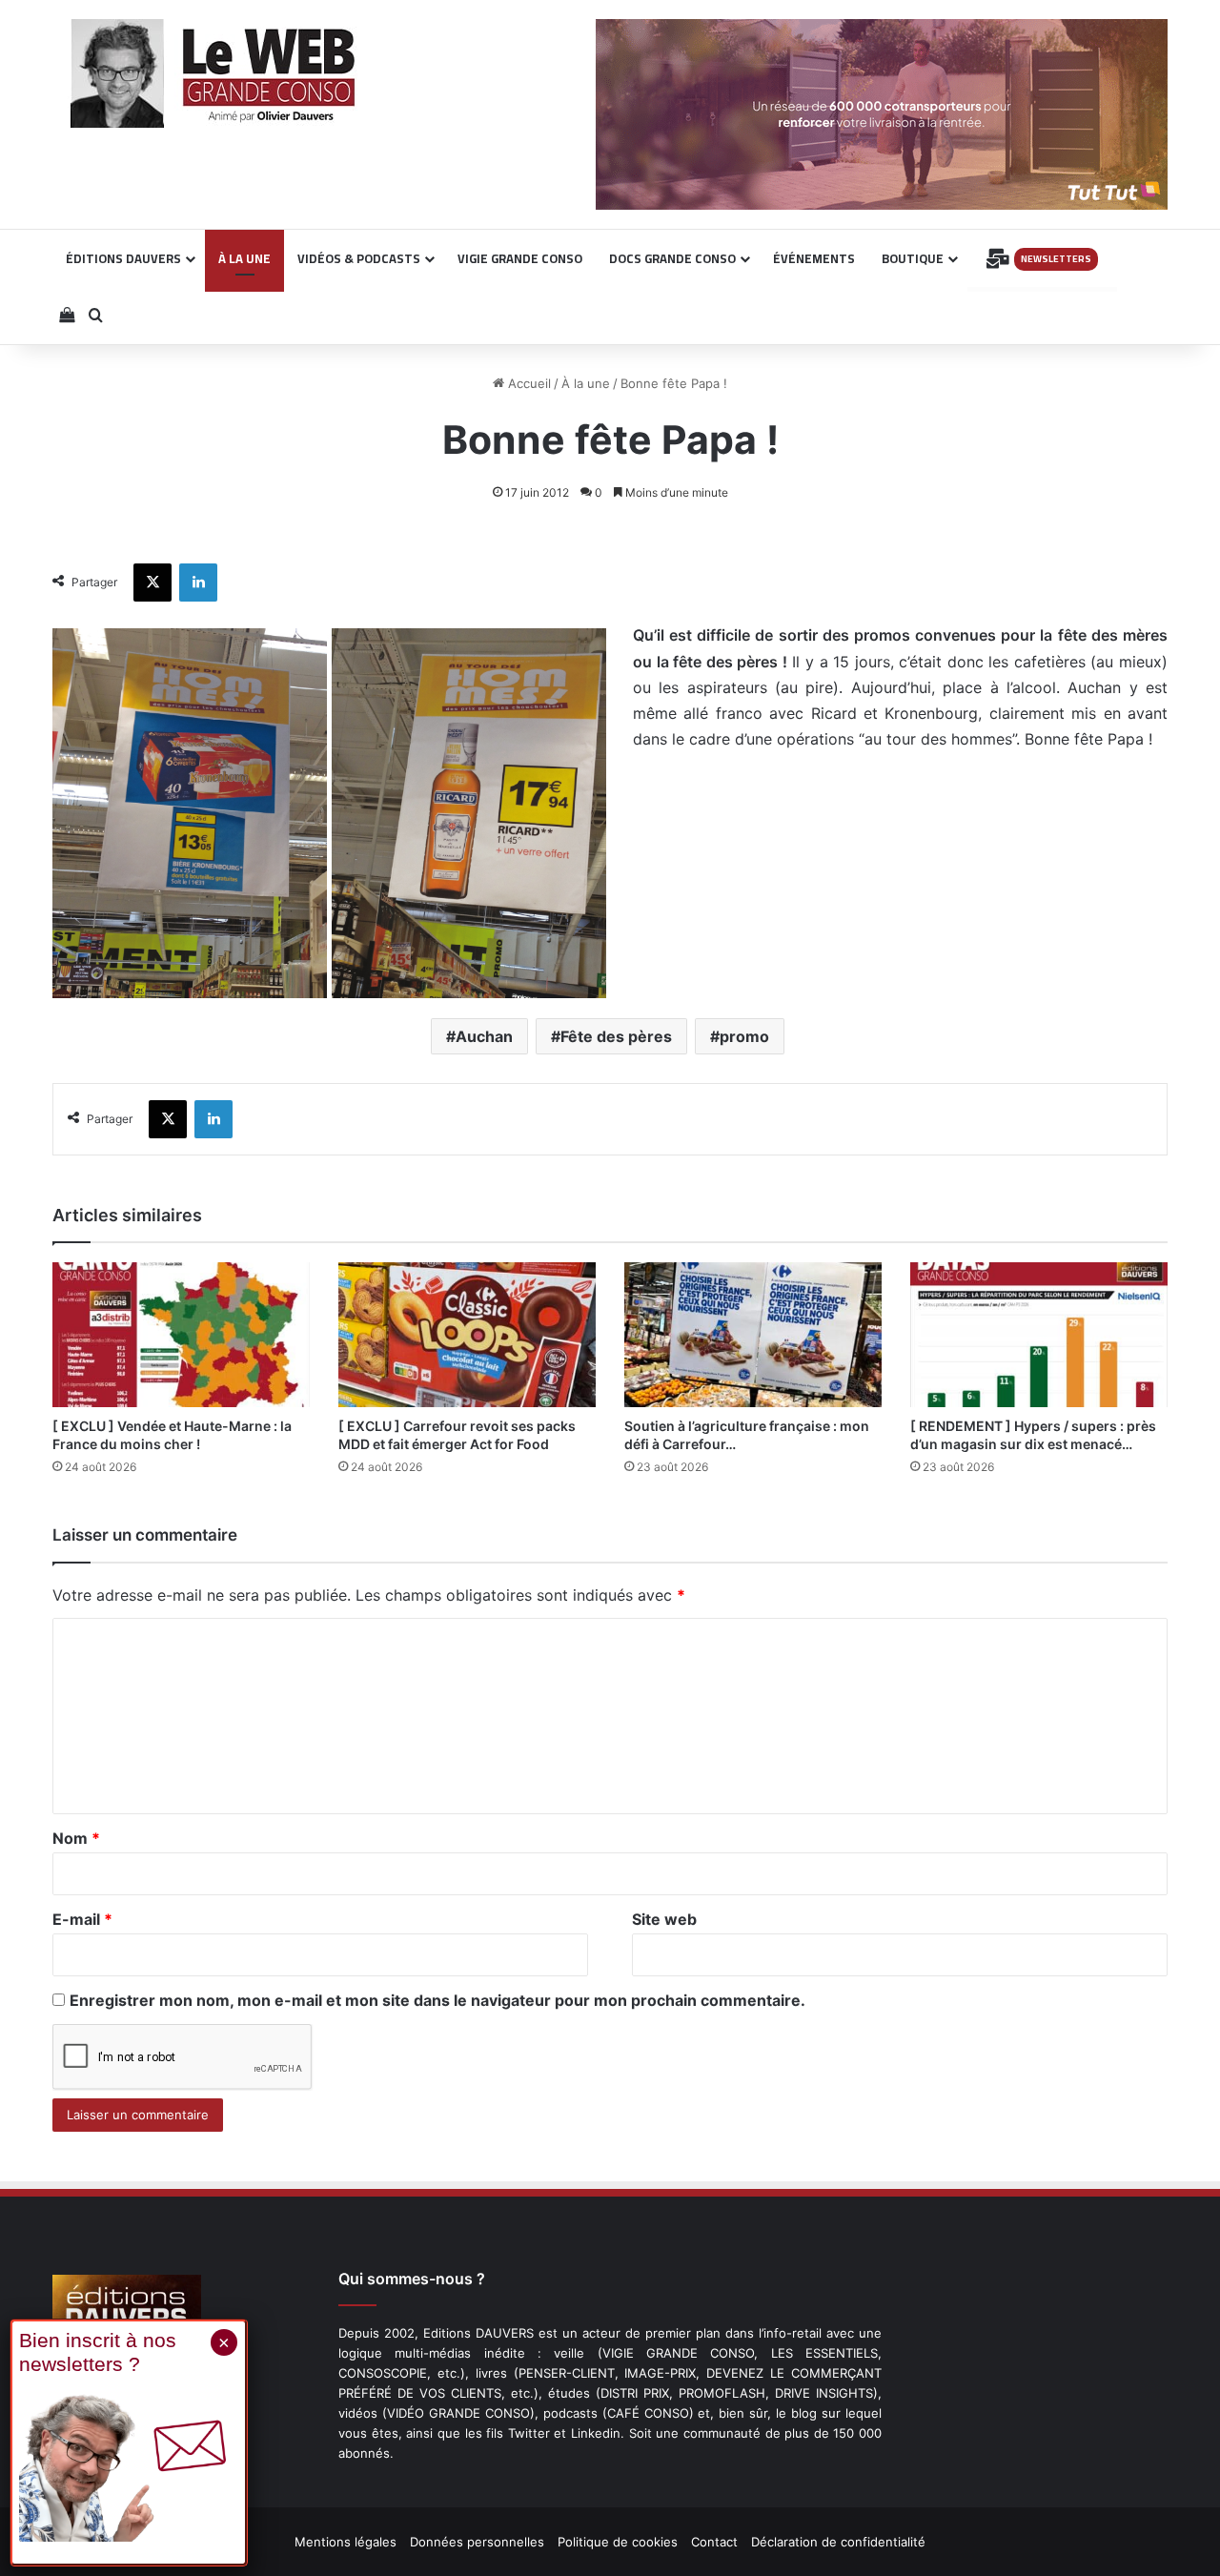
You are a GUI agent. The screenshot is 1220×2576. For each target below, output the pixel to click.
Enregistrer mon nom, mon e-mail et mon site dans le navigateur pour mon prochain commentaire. (437, 2000)
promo (744, 1036)
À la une (586, 383)
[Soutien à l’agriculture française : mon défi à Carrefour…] (753, 1335)
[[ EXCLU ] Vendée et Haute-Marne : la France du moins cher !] (181, 1335)
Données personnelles (477, 2542)
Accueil (528, 383)
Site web (664, 1919)
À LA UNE (244, 258)
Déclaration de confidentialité (838, 2542)
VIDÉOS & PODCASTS (359, 258)
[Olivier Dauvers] (214, 73)
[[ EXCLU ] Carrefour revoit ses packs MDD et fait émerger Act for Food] (467, 1335)
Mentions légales (346, 2542)
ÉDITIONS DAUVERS (123, 258)
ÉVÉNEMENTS (814, 258)
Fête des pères (616, 1036)
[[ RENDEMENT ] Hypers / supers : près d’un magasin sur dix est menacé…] (1039, 1335)
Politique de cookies (618, 2542)
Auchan (484, 1036)
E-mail (82, 1919)
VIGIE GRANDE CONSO (520, 258)
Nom (76, 1838)
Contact (714, 2542)
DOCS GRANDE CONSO (672, 258)
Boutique (913, 258)
